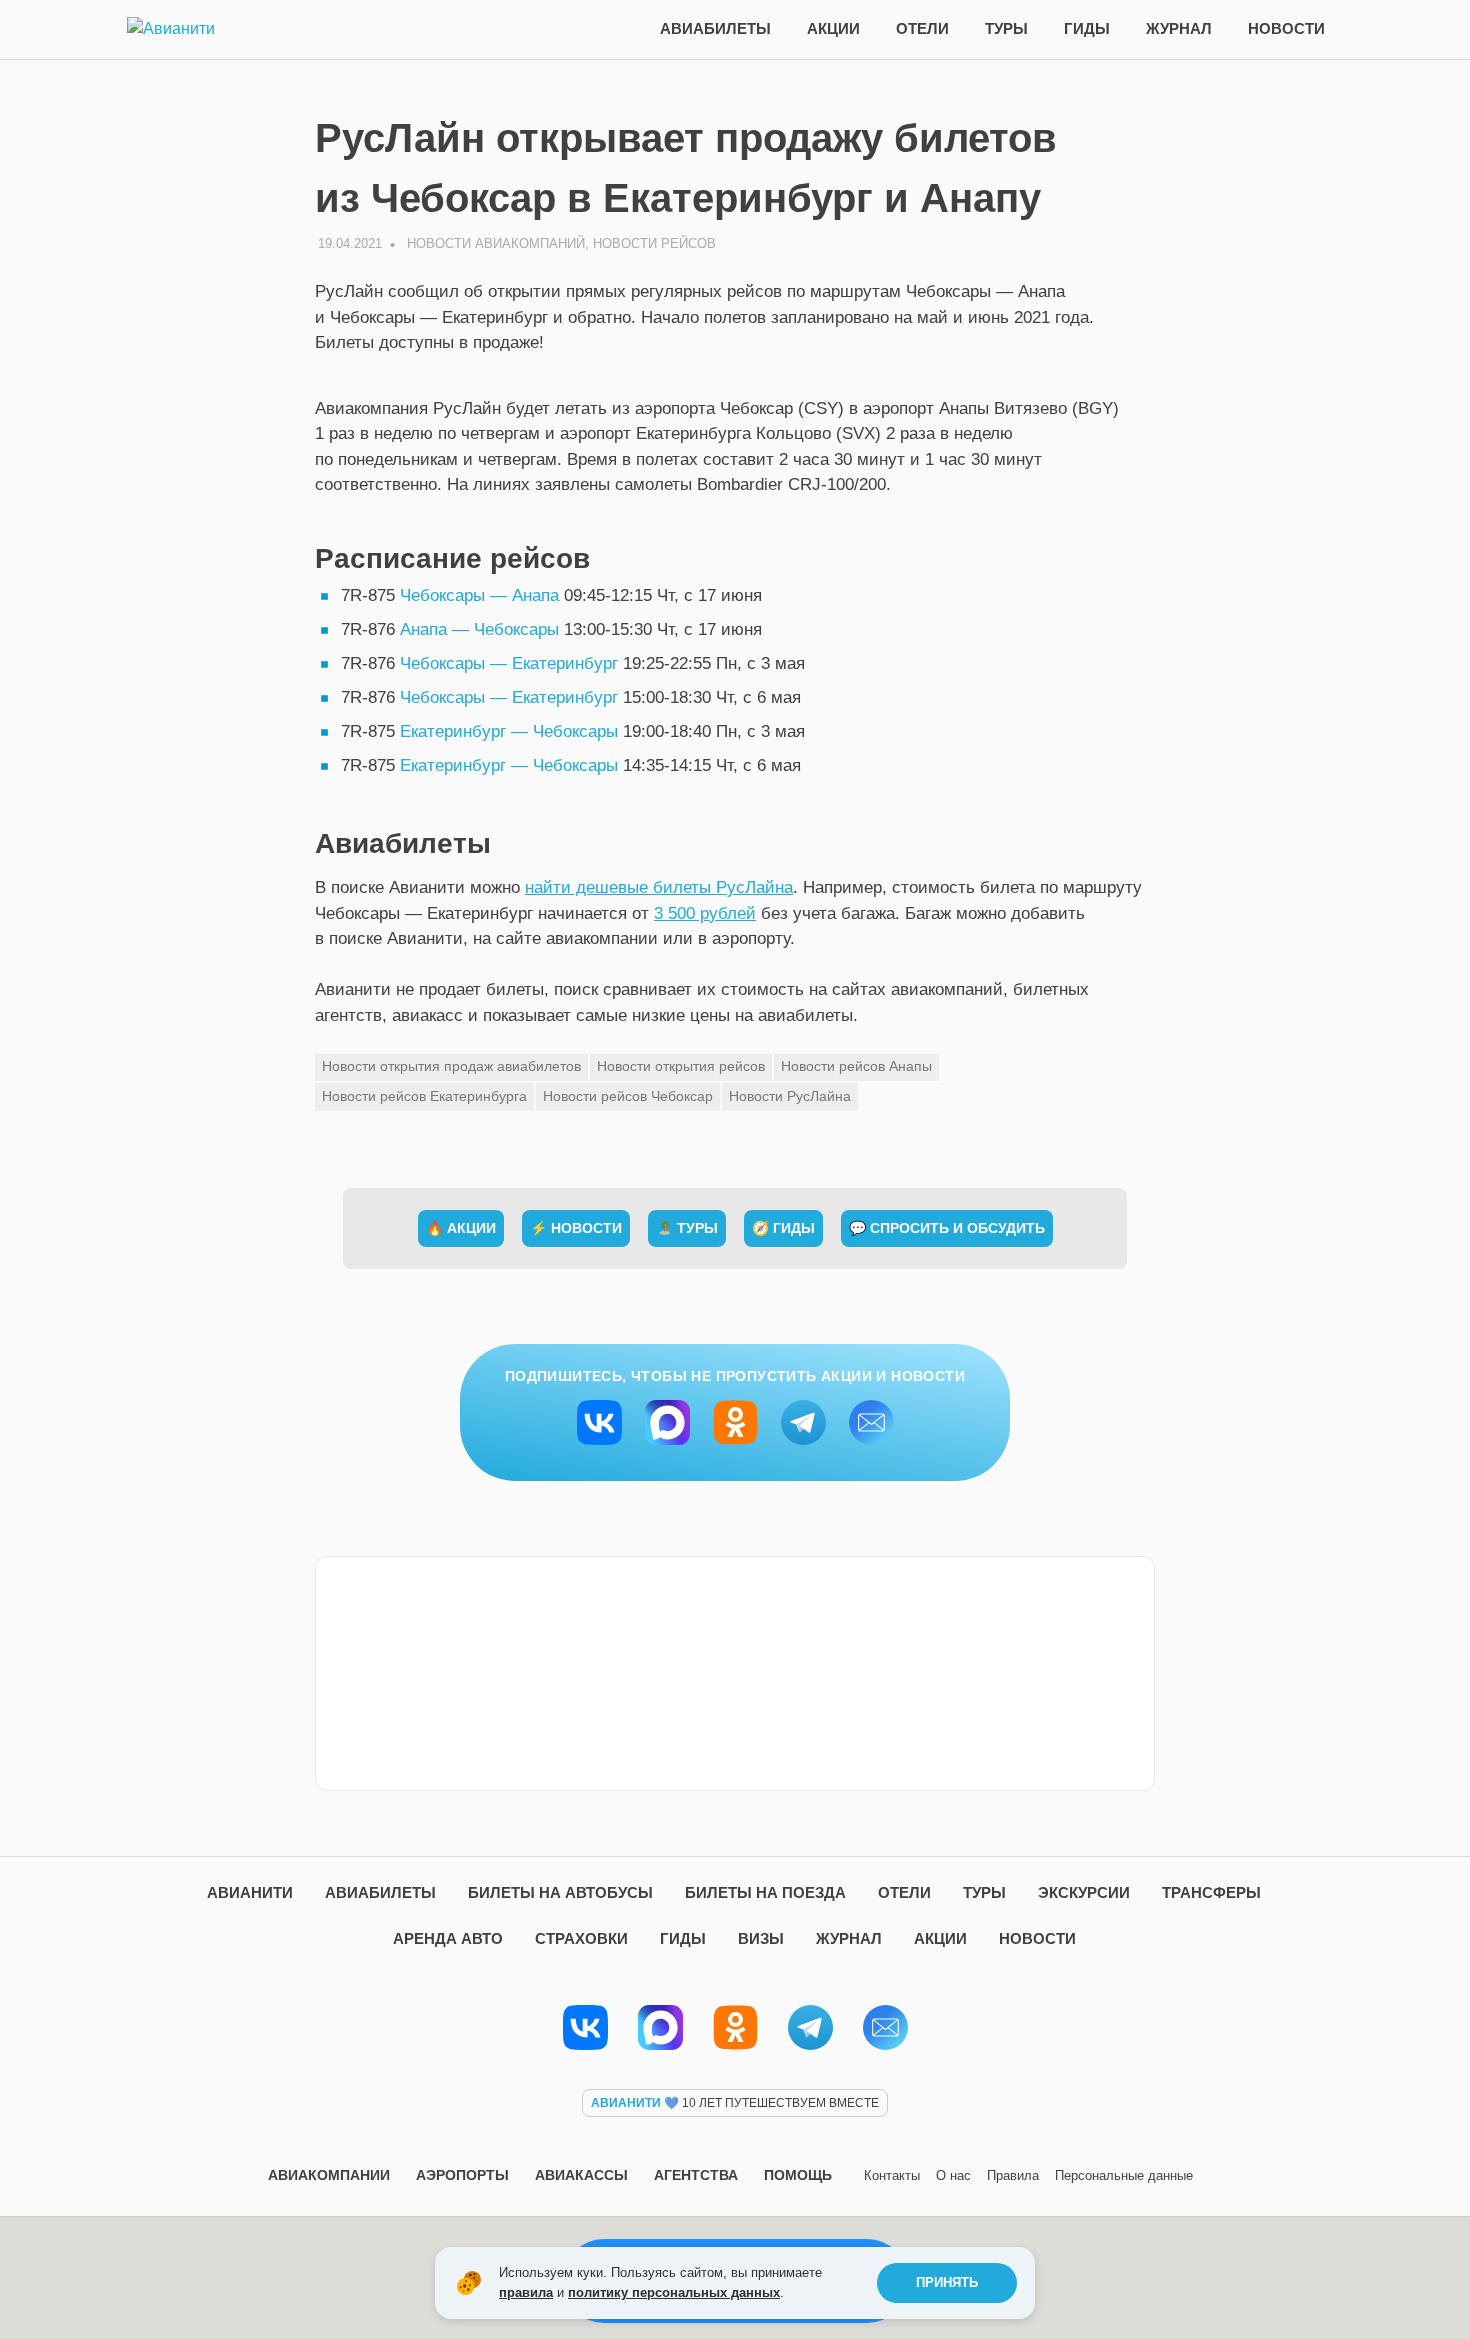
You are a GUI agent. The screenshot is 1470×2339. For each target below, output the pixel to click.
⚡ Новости (576, 1228)
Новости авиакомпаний (496, 243)
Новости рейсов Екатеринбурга (424, 1096)
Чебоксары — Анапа (479, 595)
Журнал (1179, 28)
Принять (947, 2282)
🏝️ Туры (687, 1228)
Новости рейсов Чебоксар (628, 1096)
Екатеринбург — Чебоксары (509, 731)
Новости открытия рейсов (681, 1066)
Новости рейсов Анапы (856, 1066)
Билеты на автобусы (560, 1892)
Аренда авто (448, 1938)
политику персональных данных (674, 2292)
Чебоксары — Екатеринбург (509, 663)
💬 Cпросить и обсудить (947, 1228)
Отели (922, 28)
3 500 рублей (705, 913)
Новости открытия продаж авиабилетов (451, 1066)
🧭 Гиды (783, 1228)
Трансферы (1211, 1892)
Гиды (1087, 28)
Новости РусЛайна (790, 1096)
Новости (1286, 28)
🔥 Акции (461, 1228)
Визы (761, 1938)
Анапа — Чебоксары (479, 629)
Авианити (250, 1892)
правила (526, 2292)
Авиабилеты (715, 28)
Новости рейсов (654, 243)
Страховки (581, 1938)
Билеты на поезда (765, 1892)
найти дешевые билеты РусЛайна (659, 887)
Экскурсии (1084, 1892)
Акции (833, 28)
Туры (1006, 28)
